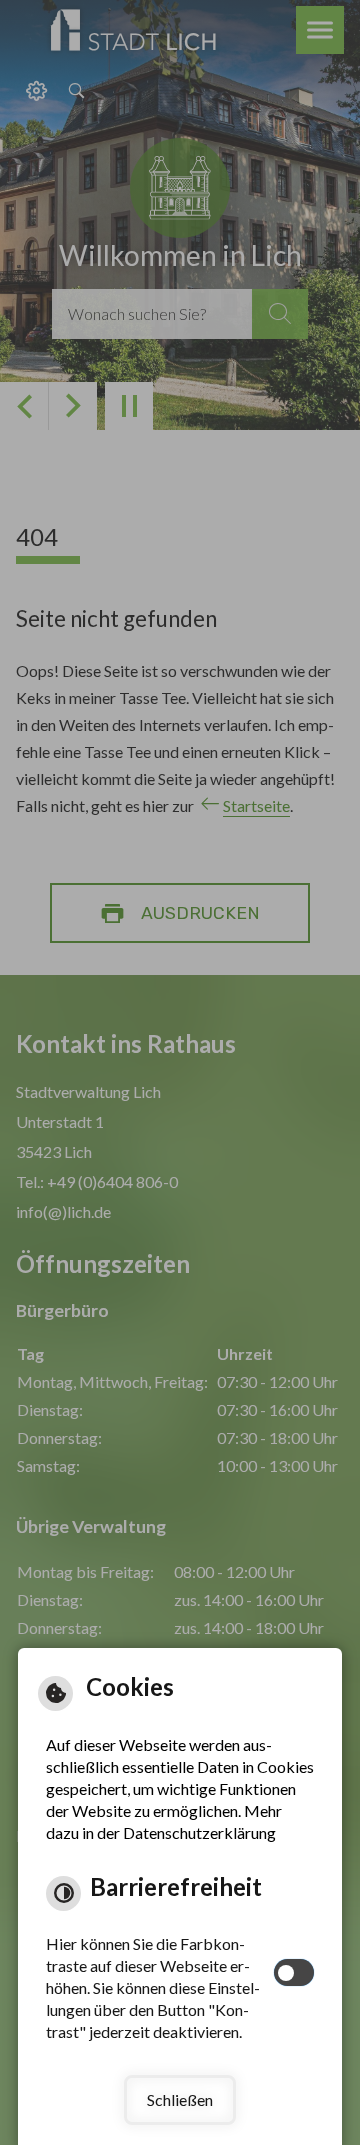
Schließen (180, 2099)
